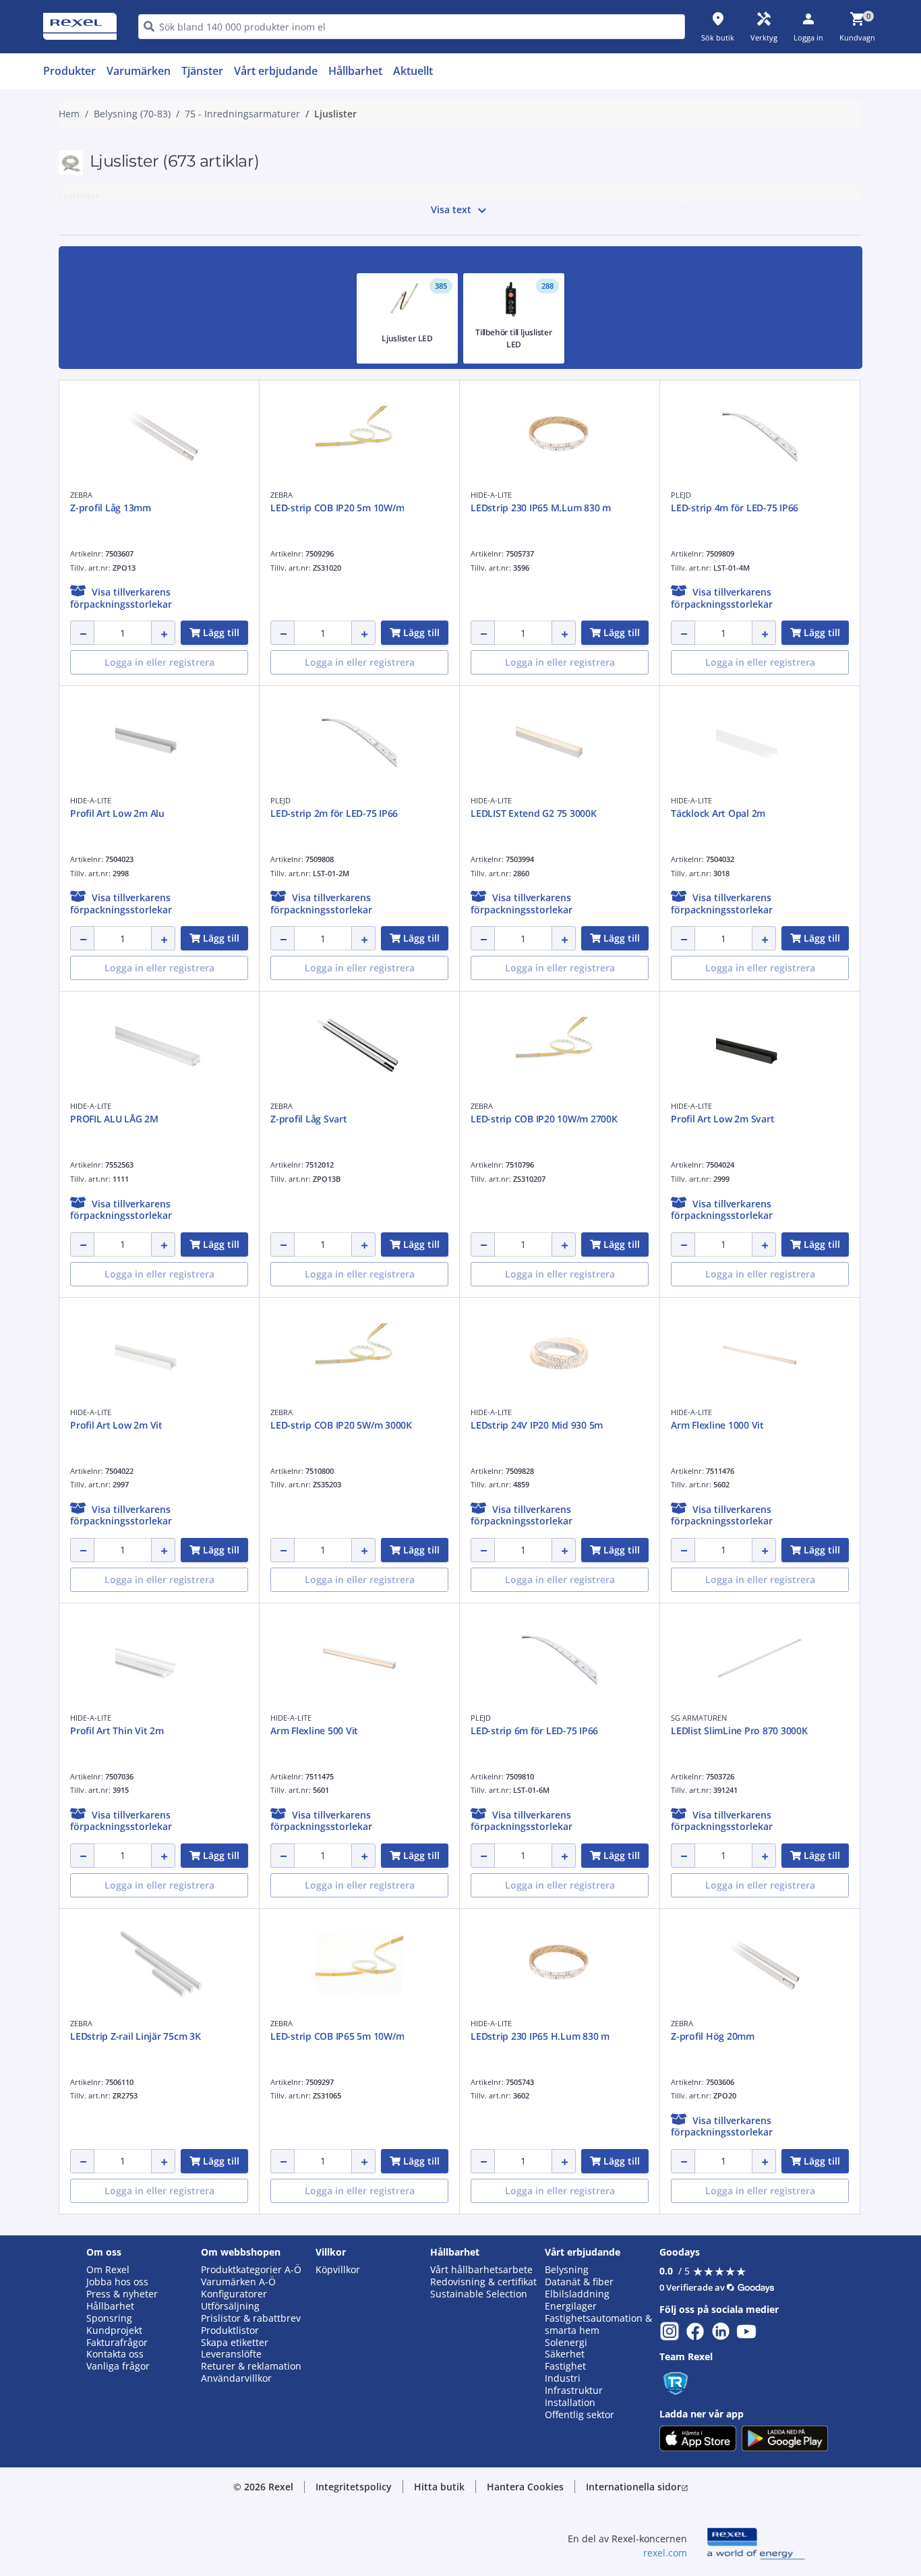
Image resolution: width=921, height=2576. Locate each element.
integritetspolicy (479, 481)
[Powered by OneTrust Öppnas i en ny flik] (626, 744)
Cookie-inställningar (323, 648)
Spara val (312, 703)
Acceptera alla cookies (614, 703)
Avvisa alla (510, 703)
